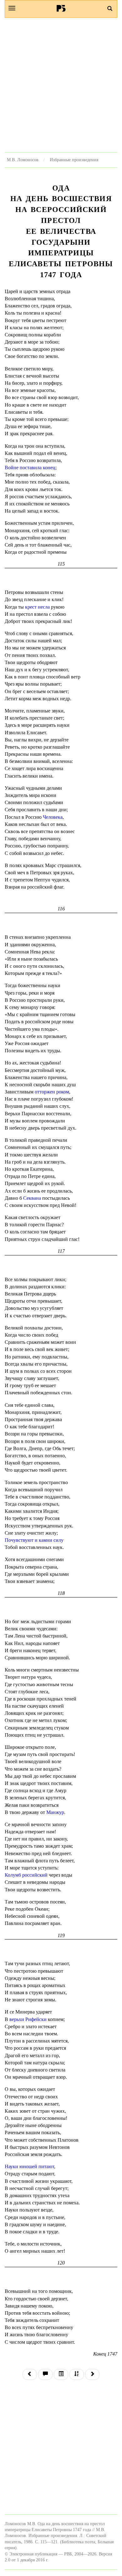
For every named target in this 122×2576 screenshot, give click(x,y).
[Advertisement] (61, 85)
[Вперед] (92, 2374)
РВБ (61, 8)
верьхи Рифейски (28, 2019)
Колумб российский (26, 1875)
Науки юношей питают (29, 2166)
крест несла (37, 607)
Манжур (55, 1812)
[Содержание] (61, 2374)
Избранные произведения (74, 160)
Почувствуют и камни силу (34, 1540)
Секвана (32, 1198)
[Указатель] (77, 2374)
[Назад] (30, 2374)
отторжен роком (52, 1092)
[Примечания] (45, 2374)
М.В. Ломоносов (23, 160)
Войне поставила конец (30, 468)
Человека (53, 817)
